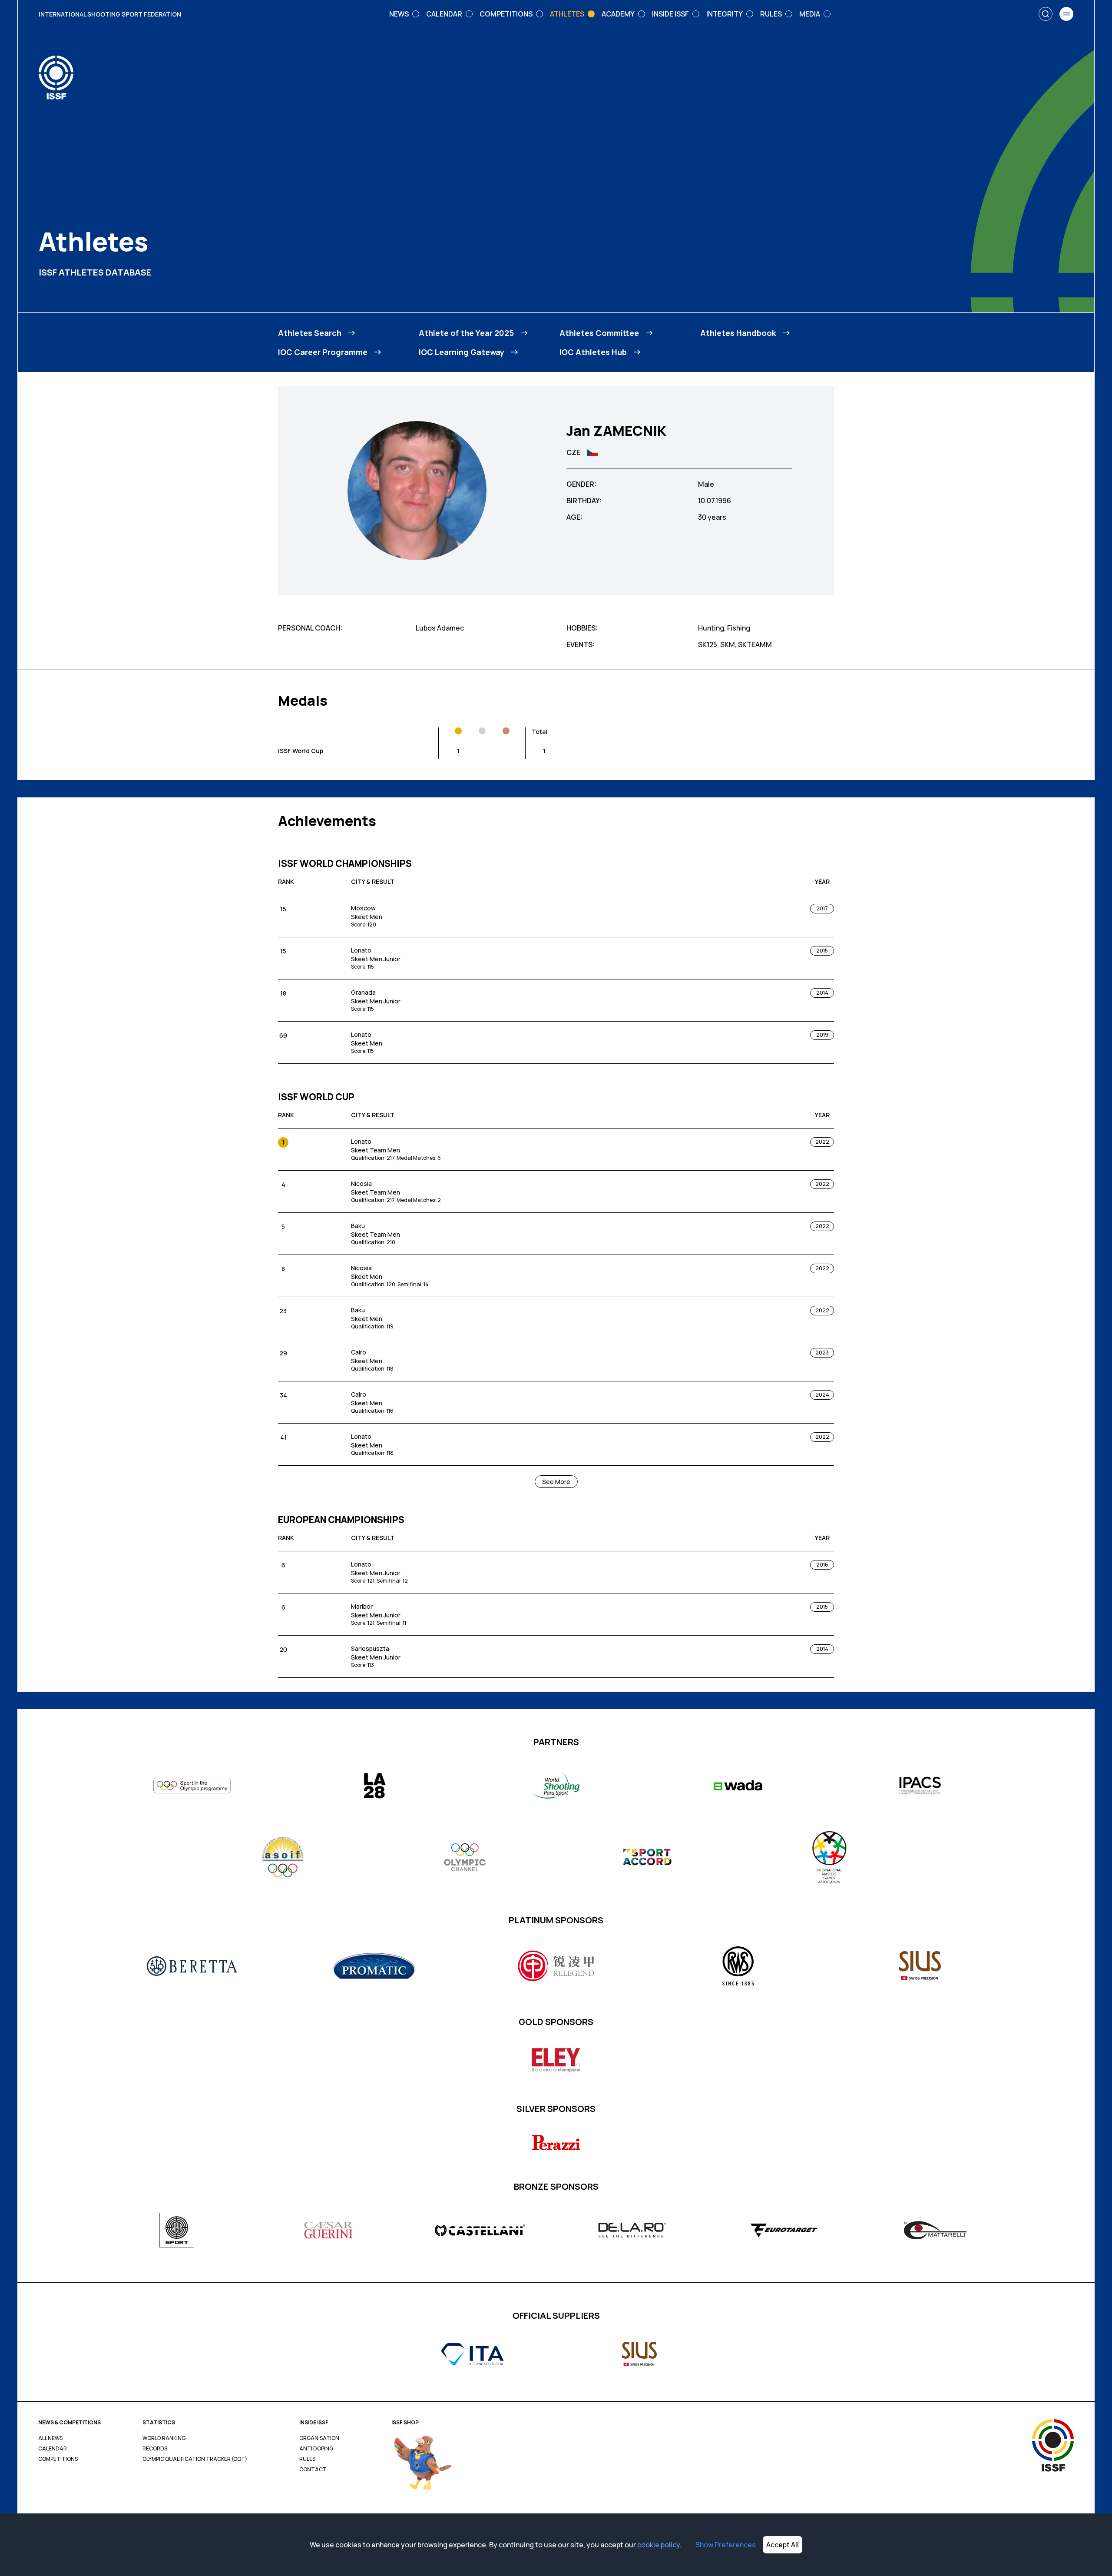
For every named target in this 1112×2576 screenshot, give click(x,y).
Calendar (53, 2449)
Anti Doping (316, 2449)
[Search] (1046, 14)
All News (50, 2438)
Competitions (58, 2459)
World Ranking (164, 2438)
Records (155, 2449)
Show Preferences (726, 2545)
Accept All (783, 2545)
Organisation (319, 2438)
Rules (307, 2459)
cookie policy (659, 2545)
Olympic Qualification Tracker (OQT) (195, 2459)
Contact (313, 2470)
